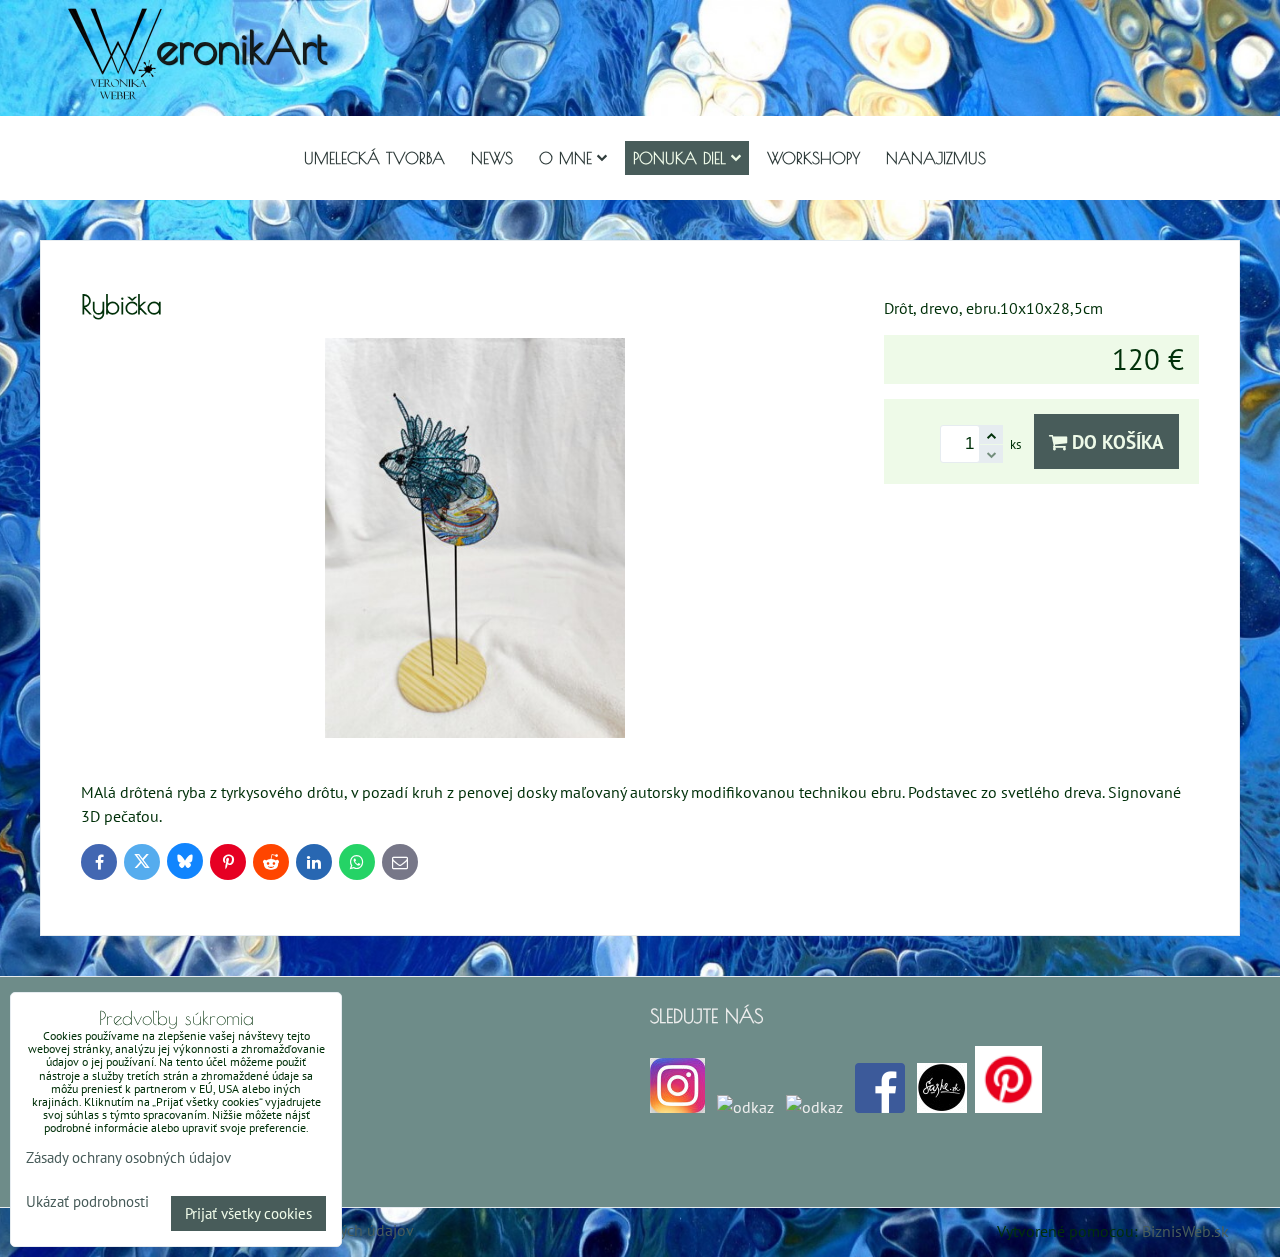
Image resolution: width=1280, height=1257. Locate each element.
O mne (565, 158)
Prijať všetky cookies (248, 1213)
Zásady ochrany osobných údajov (128, 1157)
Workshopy (813, 158)
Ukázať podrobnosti (87, 1202)
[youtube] (814, 1107)
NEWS (492, 158)
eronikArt (241, 46)
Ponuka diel (679, 158)
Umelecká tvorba (374, 158)
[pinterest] (1008, 1107)
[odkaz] (745, 1107)
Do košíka (1115, 441)
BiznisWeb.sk (1185, 1231)
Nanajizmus (936, 158)
